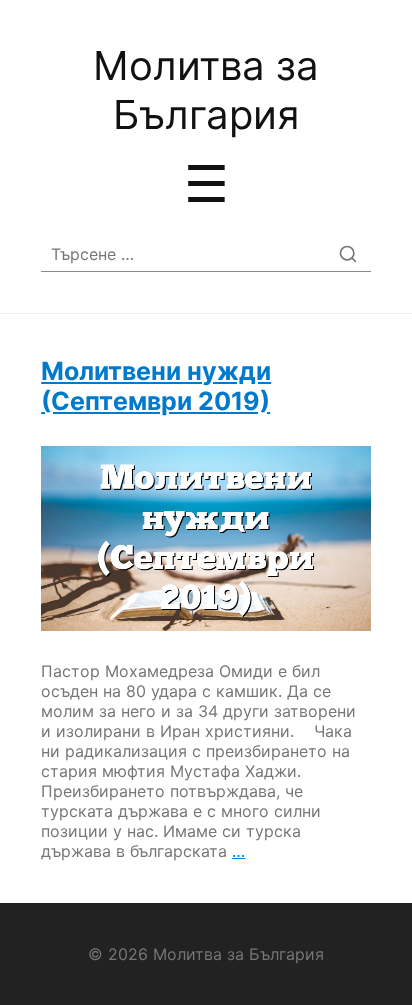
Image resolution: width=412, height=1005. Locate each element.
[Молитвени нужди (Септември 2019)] (206, 538)
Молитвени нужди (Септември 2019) (156, 386)
